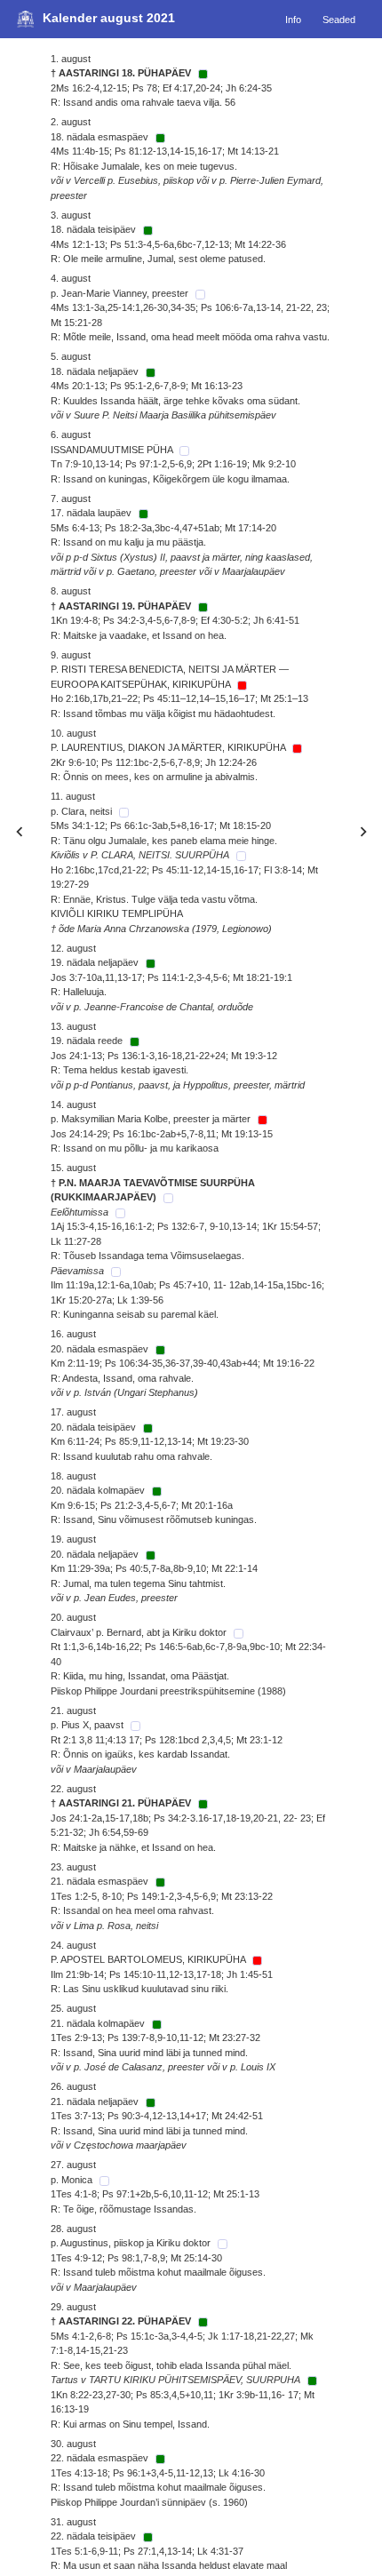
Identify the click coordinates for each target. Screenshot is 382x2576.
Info (293, 19)
